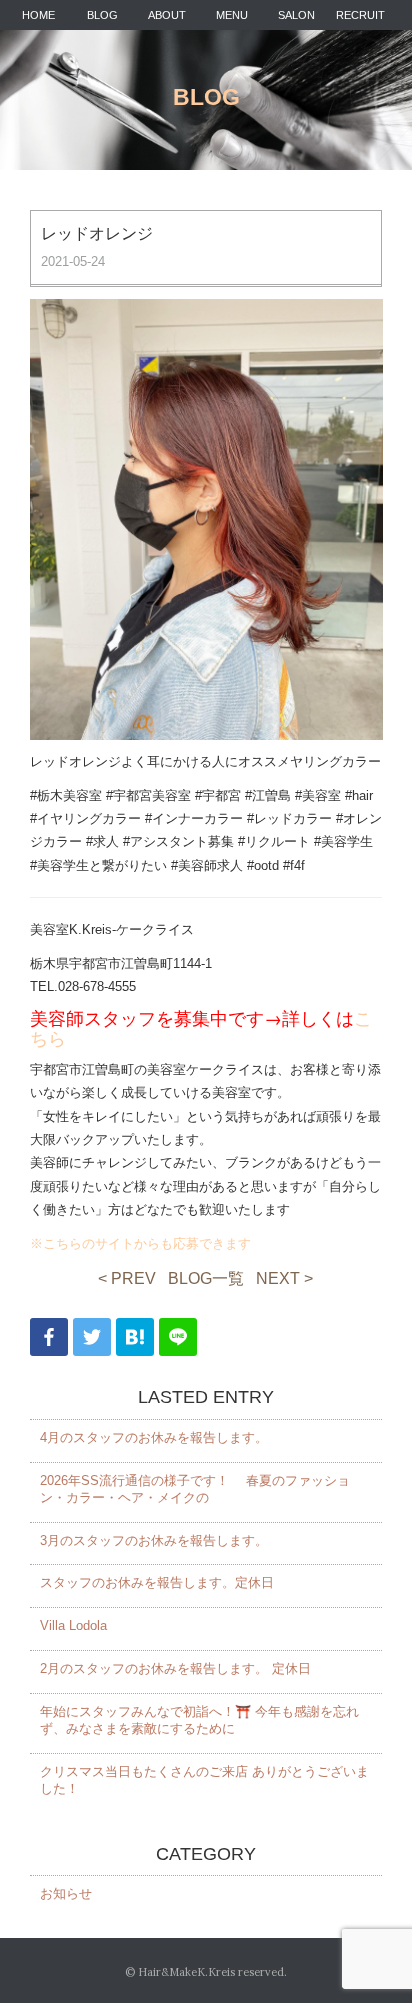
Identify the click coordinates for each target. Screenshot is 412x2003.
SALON (296, 15)
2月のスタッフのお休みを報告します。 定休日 (175, 1668)
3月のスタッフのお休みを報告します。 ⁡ (156, 1540)
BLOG (102, 15)
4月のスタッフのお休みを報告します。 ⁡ (156, 1437)
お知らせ (66, 1893)
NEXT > (284, 1278)
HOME (38, 15)
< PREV (127, 1278)
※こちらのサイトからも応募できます (140, 1243)
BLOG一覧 (206, 1278)
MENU (232, 15)
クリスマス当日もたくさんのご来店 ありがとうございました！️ (204, 1780)
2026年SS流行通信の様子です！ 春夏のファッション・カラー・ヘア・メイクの (195, 1489)
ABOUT (167, 15)
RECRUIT (360, 15)
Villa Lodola (73, 1625)
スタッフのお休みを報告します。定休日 (157, 1582)
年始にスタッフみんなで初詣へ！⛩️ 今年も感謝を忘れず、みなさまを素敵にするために (199, 1720)
